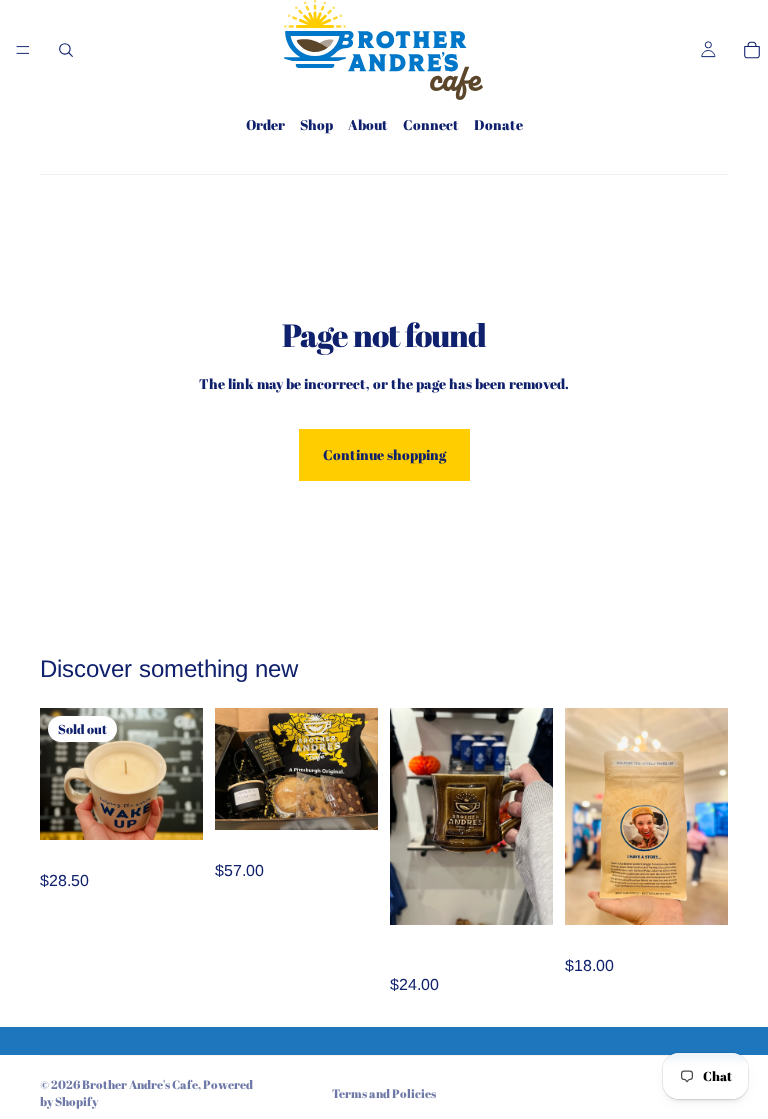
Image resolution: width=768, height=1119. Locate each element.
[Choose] (347, 799)
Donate (498, 124)
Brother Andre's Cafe (140, 1084)
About (368, 124)
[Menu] (23, 50)
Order (265, 124)
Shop (316, 124)
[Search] (66, 50)
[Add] (522, 894)
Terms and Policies (384, 1093)
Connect (431, 124)
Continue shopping (384, 454)
